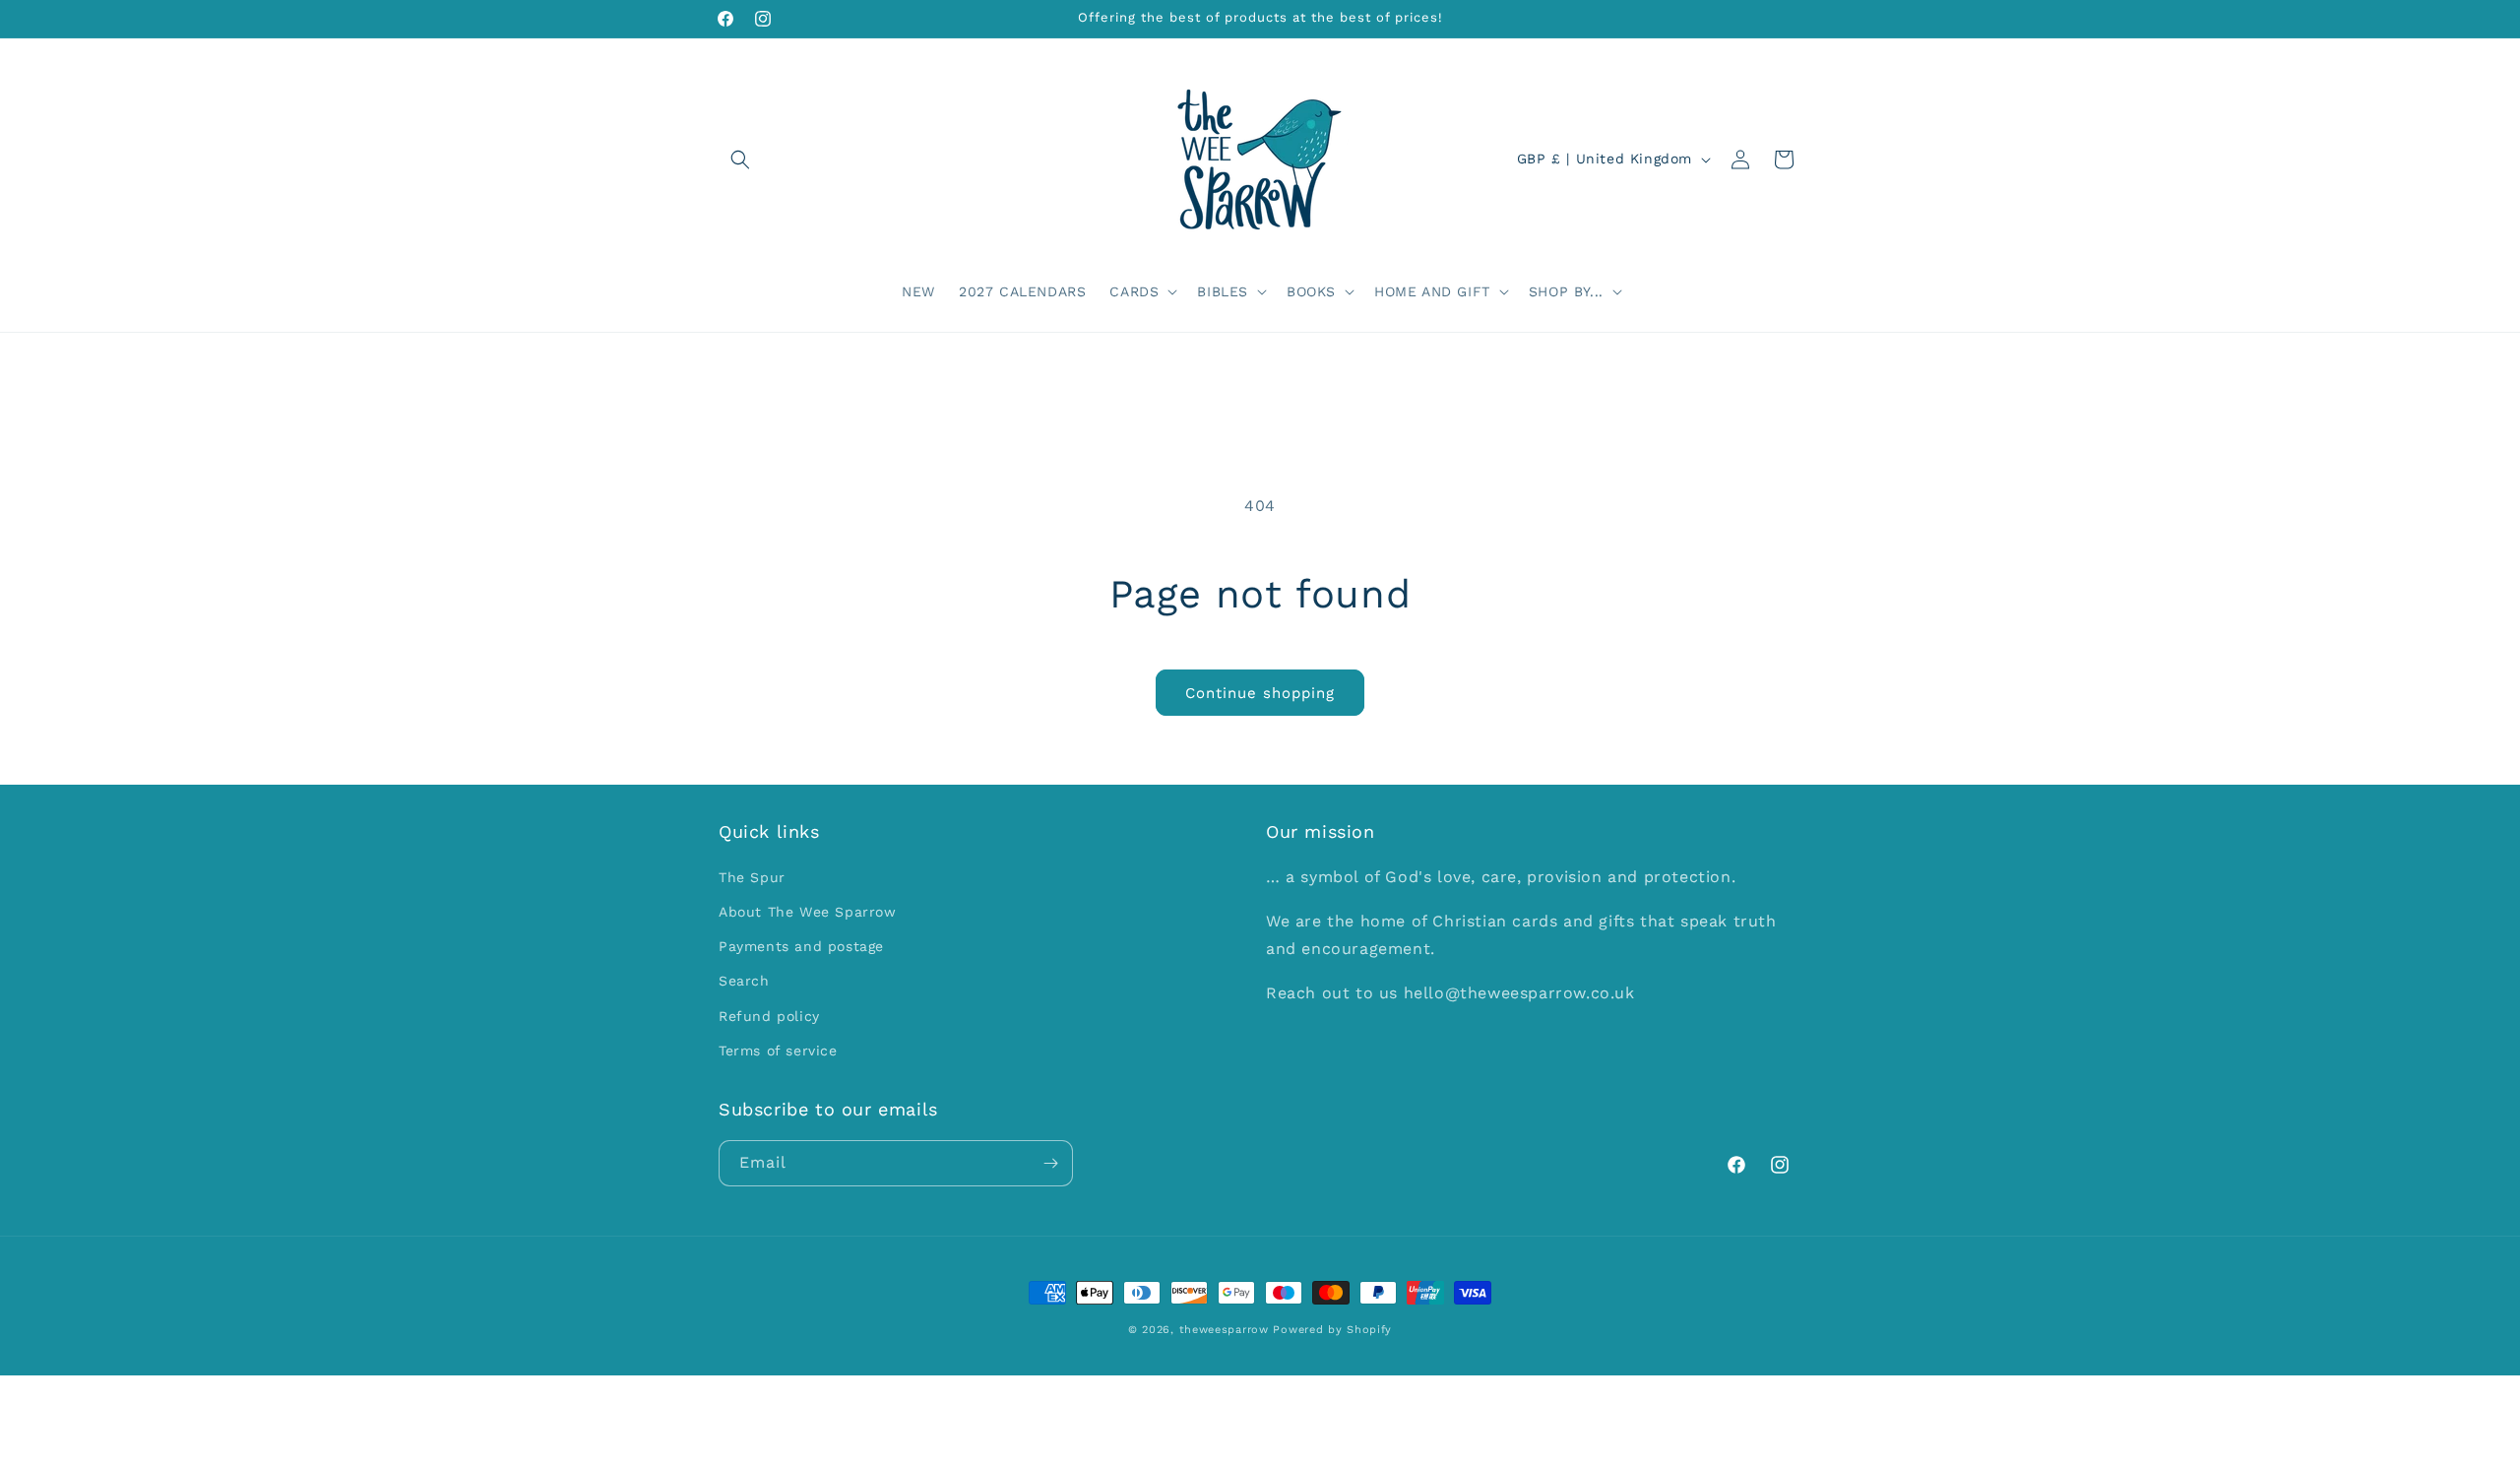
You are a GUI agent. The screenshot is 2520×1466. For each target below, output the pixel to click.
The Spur (752, 877)
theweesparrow (1224, 1330)
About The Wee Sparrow (808, 912)
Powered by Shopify (1332, 1330)
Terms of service (778, 1051)
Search (744, 981)
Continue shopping (1260, 693)
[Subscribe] (1050, 1163)
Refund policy (769, 1016)
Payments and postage (801, 946)
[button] (740, 159)
